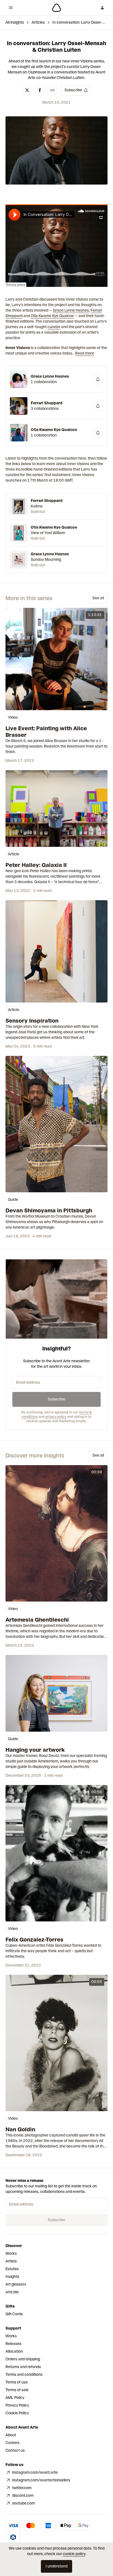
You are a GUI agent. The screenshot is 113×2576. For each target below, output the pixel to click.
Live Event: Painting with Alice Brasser (46, 732)
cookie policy (74, 2554)
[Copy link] (52, 90)
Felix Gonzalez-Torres (34, 1940)
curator (54, 327)
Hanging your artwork (35, 1750)
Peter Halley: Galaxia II (36, 865)
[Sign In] (102, 8)
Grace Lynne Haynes (71, 310)
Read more (85, 353)
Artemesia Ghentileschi (37, 1620)
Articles (38, 22)
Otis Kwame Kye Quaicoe (52, 316)
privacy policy (56, 1417)
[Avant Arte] (56, 8)
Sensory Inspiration (32, 1021)
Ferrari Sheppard (47, 403)
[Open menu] (11, 8)
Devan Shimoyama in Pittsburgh (49, 1210)
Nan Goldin (20, 2129)
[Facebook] (40, 90)
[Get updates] (98, 379)
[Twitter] (27, 90)
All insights (15, 22)
